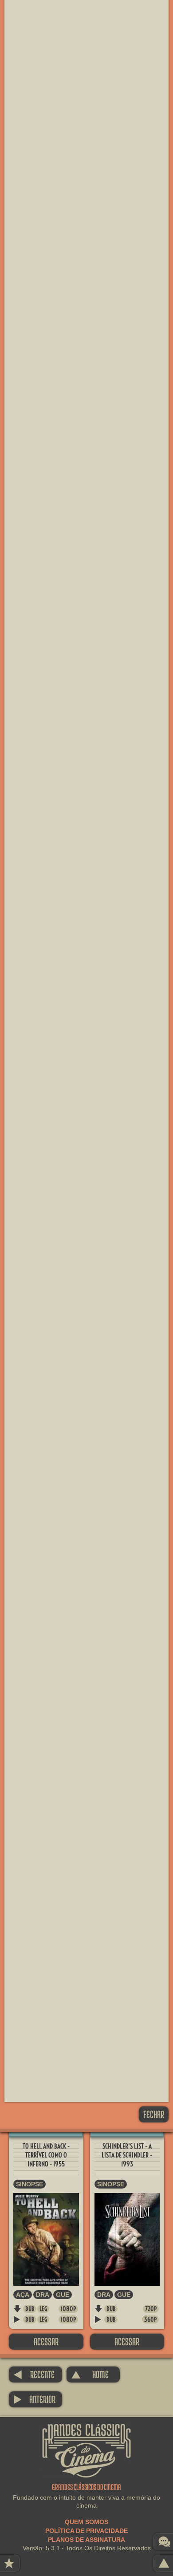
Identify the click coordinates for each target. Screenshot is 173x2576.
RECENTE (34, 2374)
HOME (90, 2374)
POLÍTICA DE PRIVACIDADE (86, 2531)
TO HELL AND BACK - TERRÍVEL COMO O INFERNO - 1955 (46, 2155)
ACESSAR (46, 2341)
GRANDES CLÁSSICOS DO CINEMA (86, 2432)
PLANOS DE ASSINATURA (86, 2540)
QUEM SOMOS (86, 2522)
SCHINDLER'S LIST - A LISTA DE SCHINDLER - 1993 (127, 2155)
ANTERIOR (34, 2399)
